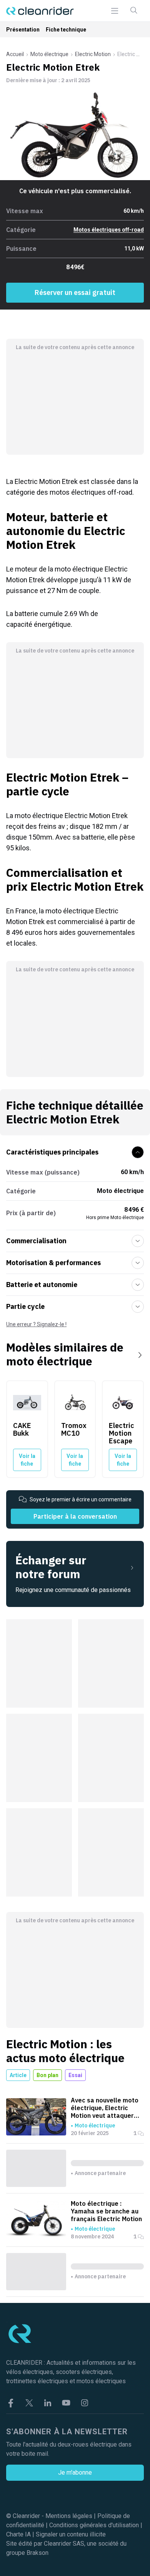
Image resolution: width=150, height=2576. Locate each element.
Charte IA (18, 2534)
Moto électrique (49, 54)
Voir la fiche (27, 1460)
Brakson (37, 2553)
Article (18, 2075)
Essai (75, 2075)
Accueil (15, 54)
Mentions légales (69, 2516)
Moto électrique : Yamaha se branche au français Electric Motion (106, 2211)
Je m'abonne (75, 2472)
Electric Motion (93, 54)
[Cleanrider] (40, 11)
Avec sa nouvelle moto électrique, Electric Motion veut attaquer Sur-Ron (105, 2108)
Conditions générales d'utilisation (94, 2525)
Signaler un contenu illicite (71, 2534)
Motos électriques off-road (109, 230)
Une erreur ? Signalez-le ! (36, 1324)
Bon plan (47, 2075)
